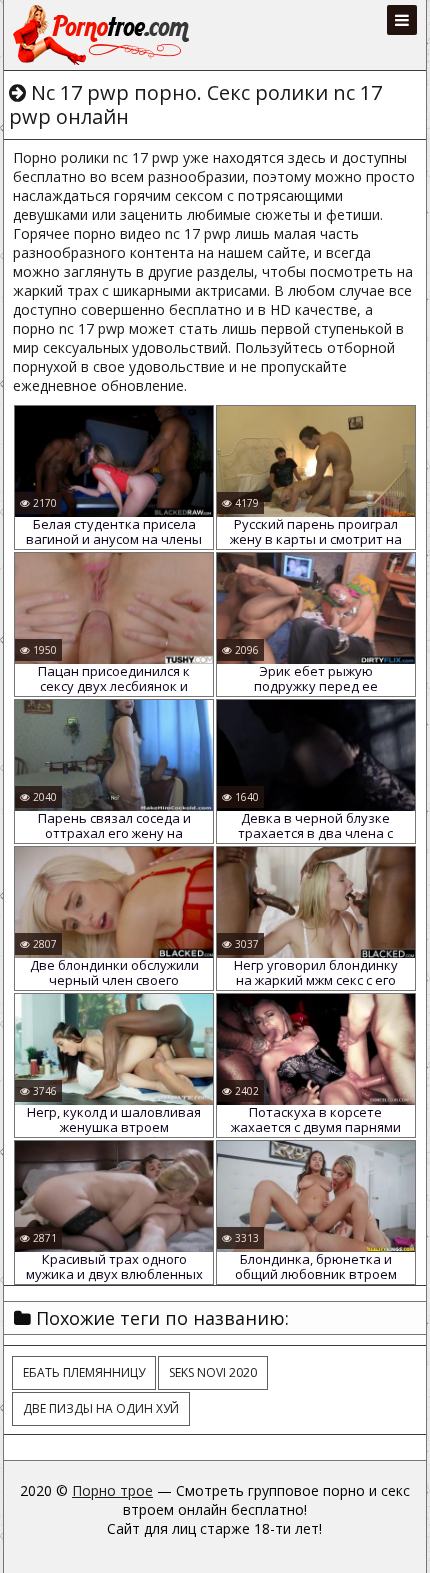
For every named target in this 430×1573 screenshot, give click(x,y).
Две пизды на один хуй (101, 1408)
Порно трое (112, 1490)
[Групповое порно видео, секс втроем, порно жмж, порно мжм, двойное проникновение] (103, 35)
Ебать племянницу (84, 1372)
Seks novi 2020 (213, 1372)
